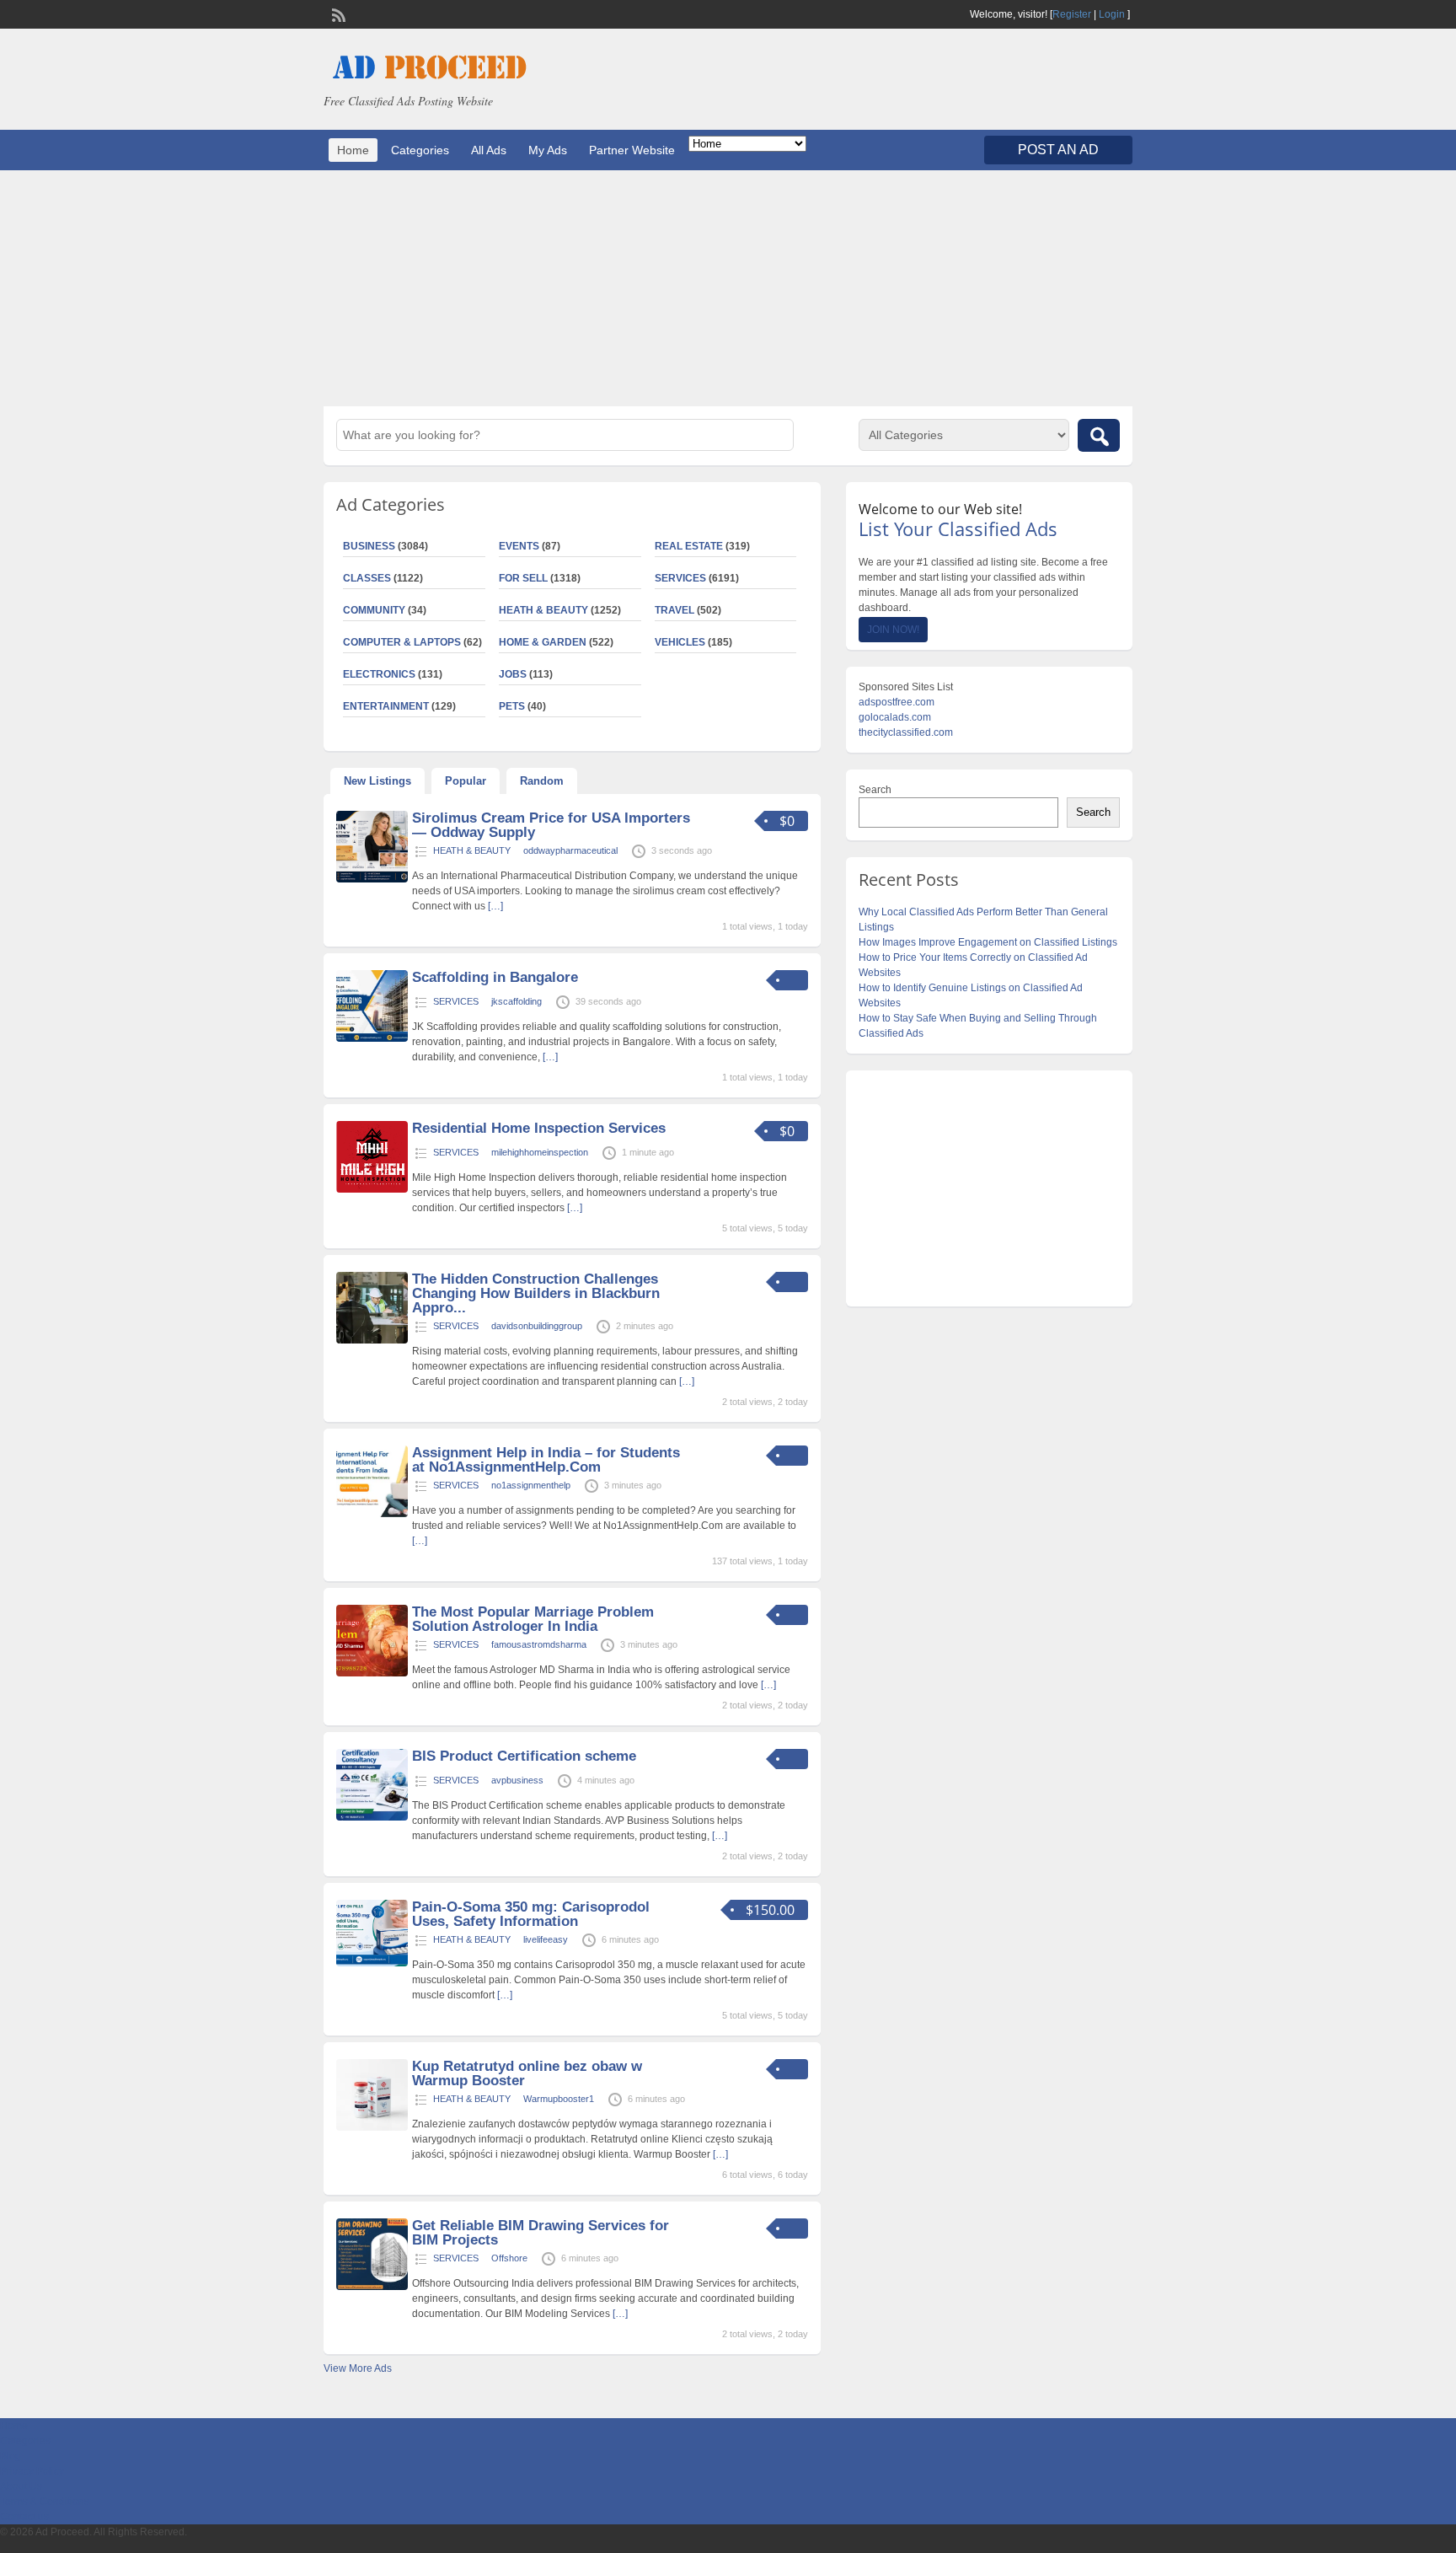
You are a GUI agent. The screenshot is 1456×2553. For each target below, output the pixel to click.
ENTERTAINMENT (386, 706)
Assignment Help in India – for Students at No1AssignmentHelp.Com (546, 1460)
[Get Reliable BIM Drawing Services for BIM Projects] (372, 2287)
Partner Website (632, 150)
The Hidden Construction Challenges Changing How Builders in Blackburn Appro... (536, 1293)
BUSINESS (369, 546)
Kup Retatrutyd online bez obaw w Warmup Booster (527, 2073)
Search (875, 790)
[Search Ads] (1099, 435)
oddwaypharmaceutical (570, 850)
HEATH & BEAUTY (543, 610)
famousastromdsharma (539, 1644)
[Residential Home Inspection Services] (372, 1189)
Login (1112, 14)
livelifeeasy (546, 1939)
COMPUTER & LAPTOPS (402, 642)
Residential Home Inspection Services (539, 1128)
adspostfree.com (897, 702)
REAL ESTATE (689, 546)
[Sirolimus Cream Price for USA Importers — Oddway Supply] (372, 879)
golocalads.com (895, 717)
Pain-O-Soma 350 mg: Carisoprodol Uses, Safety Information (531, 1914)
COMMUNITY (374, 610)
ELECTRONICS (379, 674)
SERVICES (680, 578)
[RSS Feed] (337, 13)
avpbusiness (517, 1780)
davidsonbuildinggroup (537, 1326)
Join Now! (893, 630)
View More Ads (358, 2368)
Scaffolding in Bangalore (495, 977)
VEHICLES (680, 642)
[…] (495, 906)
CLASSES (367, 578)
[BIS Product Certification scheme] (372, 1817)
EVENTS (519, 546)
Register (1072, 14)
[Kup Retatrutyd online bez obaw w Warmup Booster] (372, 2127)
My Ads (548, 150)
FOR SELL (523, 578)
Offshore (509, 2258)
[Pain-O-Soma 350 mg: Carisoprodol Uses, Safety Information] (372, 1963)
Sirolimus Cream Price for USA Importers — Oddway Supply (551, 825)
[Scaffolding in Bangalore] (372, 1038)
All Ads (489, 150)
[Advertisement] (728, 288)
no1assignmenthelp (531, 1485)
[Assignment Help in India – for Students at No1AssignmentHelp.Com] (372, 1514)
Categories (420, 150)
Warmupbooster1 (559, 2099)
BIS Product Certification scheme (524, 1756)
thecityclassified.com (906, 732)
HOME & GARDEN (543, 642)
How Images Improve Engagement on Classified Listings (988, 942)
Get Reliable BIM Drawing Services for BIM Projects (541, 2233)
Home (353, 150)
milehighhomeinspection (540, 1152)
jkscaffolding (517, 1001)
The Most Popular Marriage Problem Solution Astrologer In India (533, 1619)
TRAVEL (674, 610)
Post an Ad (1058, 150)
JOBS (513, 674)
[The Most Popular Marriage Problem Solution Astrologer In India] (372, 1673)
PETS (512, 706)
